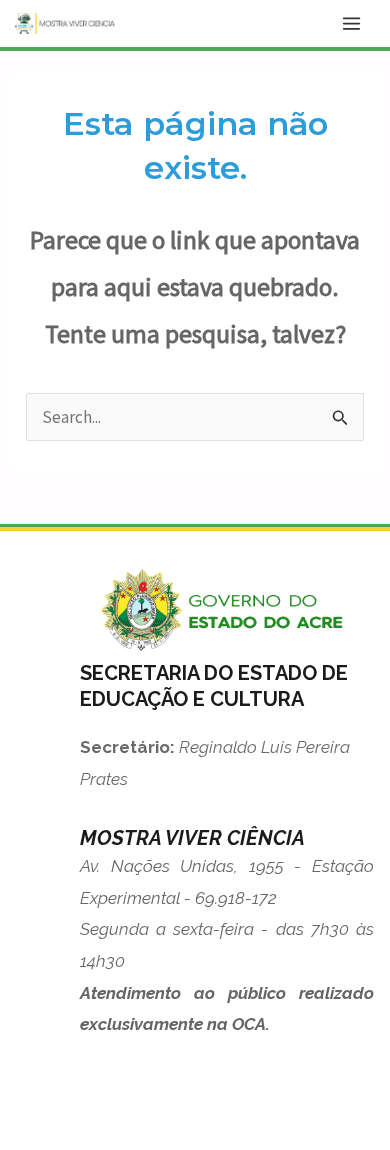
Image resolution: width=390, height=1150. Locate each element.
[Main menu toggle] (352, 23)
